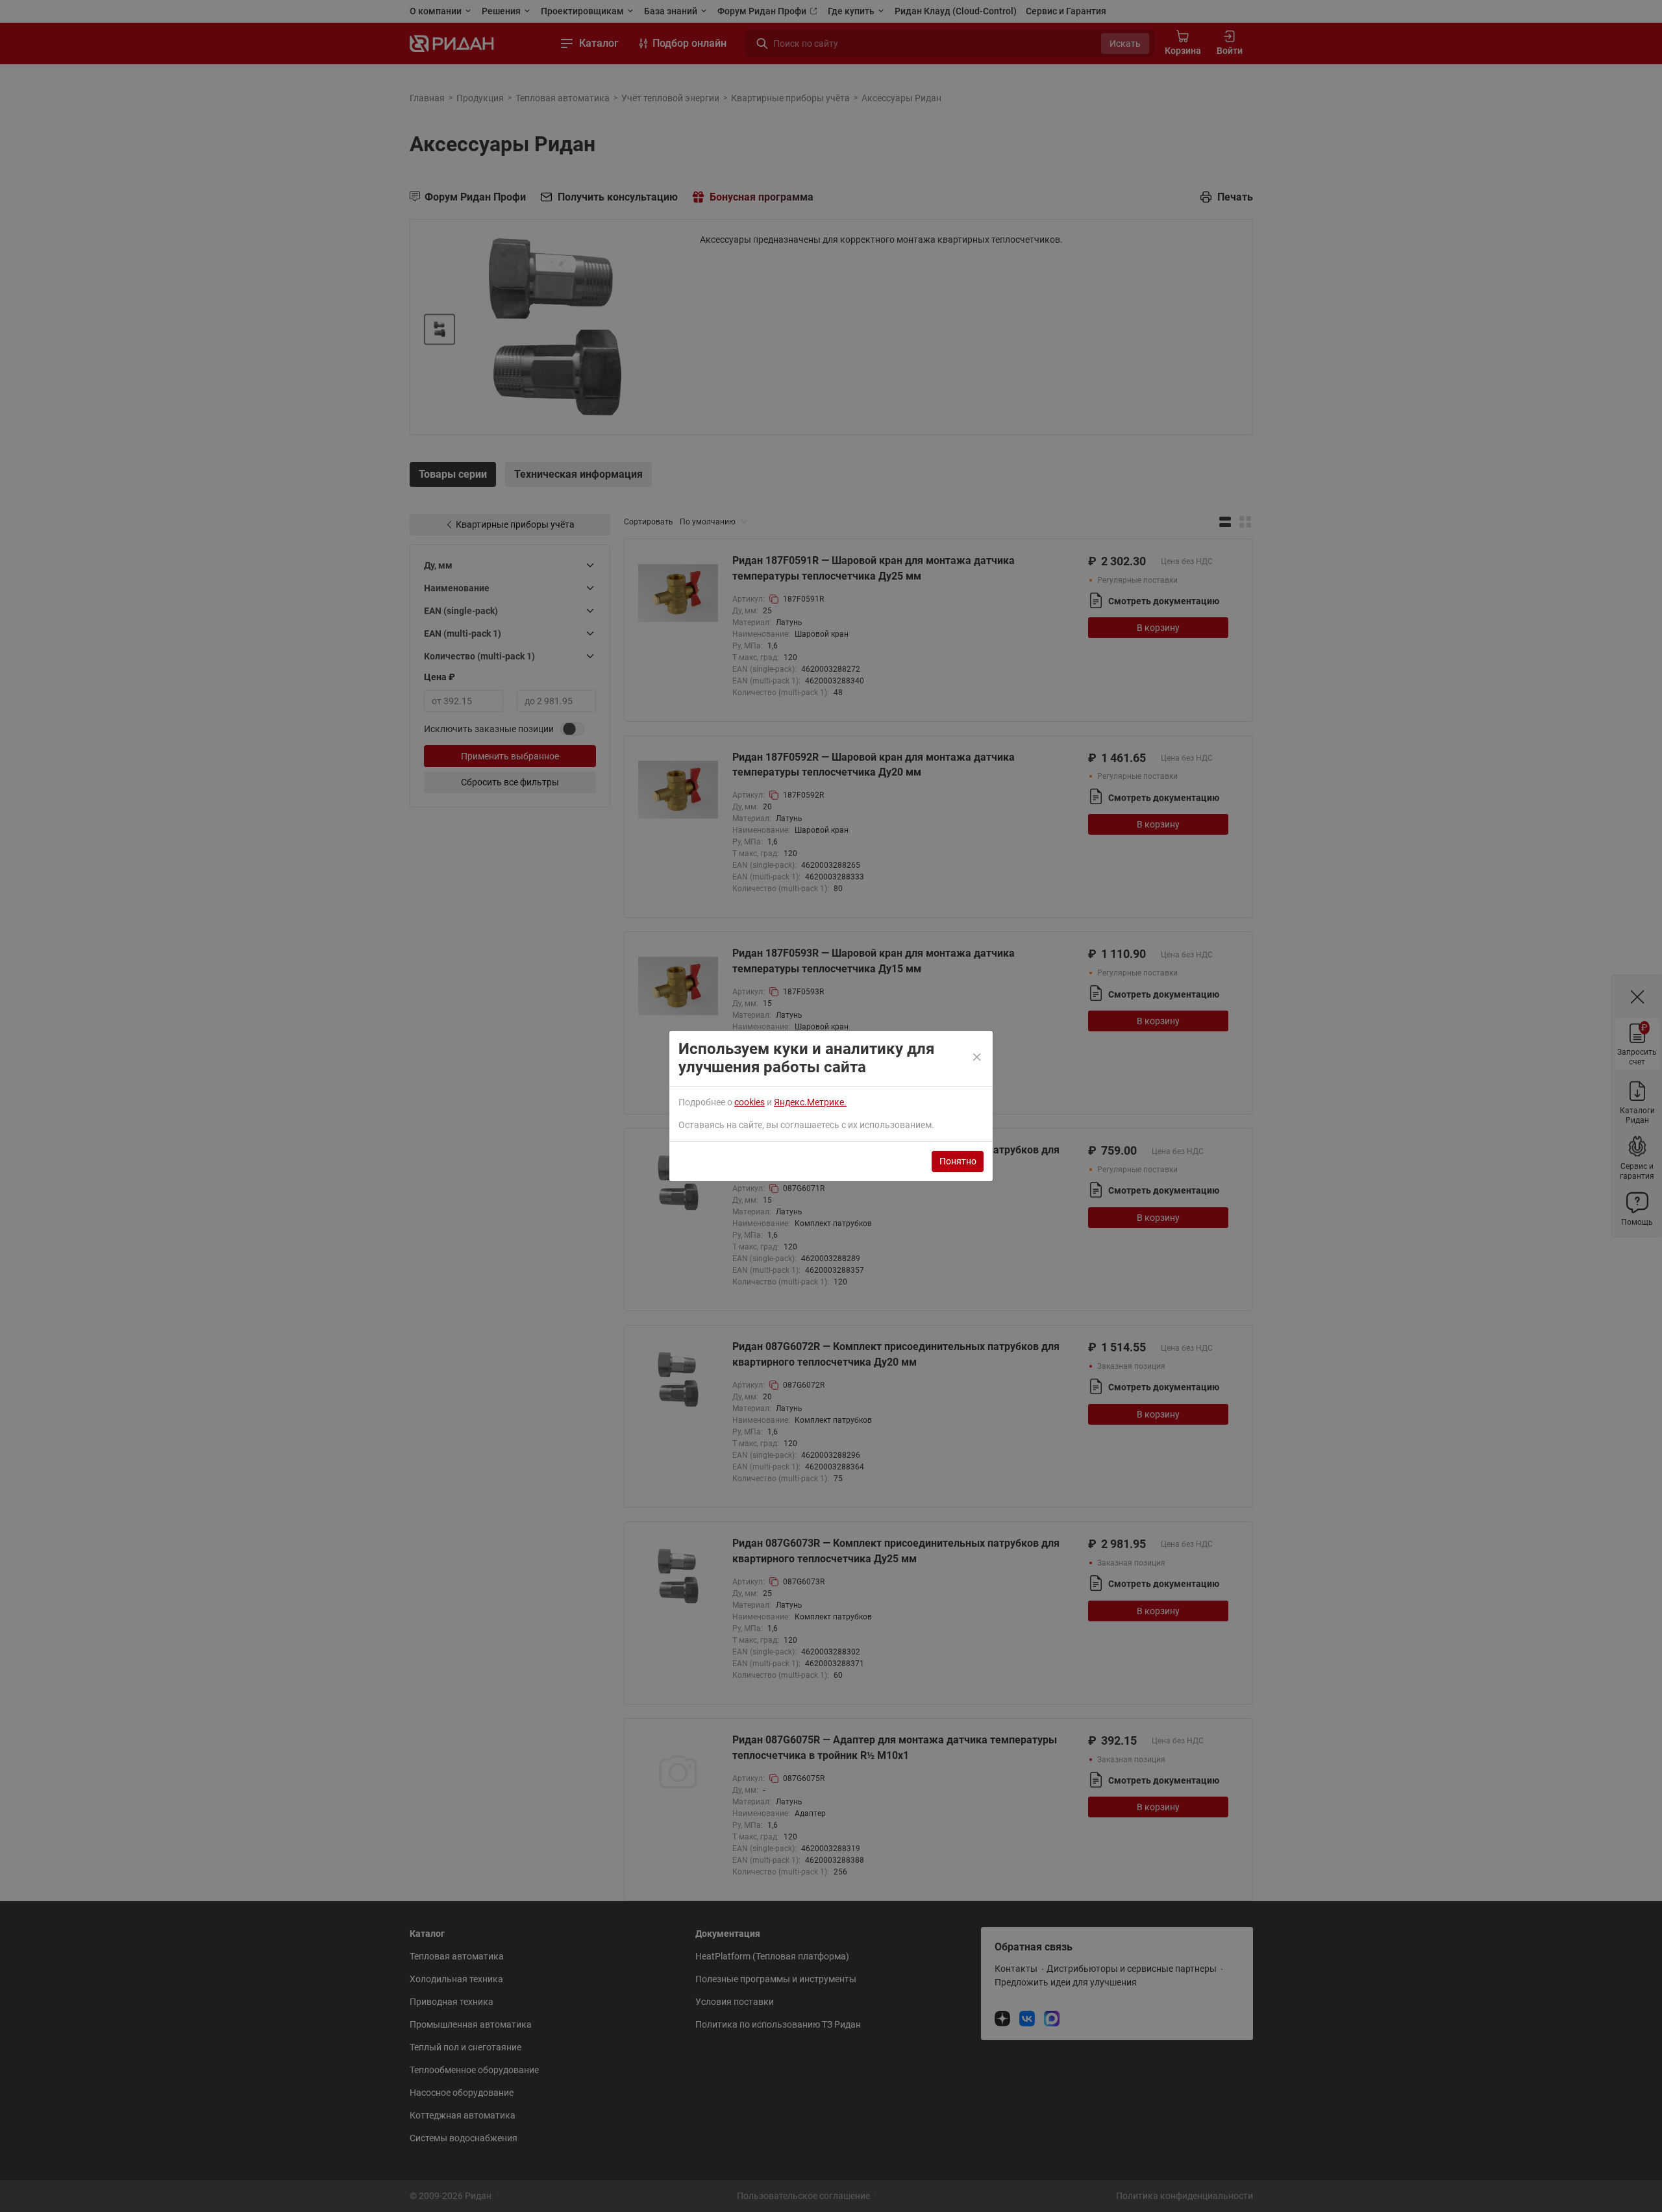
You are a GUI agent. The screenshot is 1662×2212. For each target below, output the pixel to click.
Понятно (958, 1161)
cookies (750, 1102)
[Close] (978, 1058)
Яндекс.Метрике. (810, 1102)
